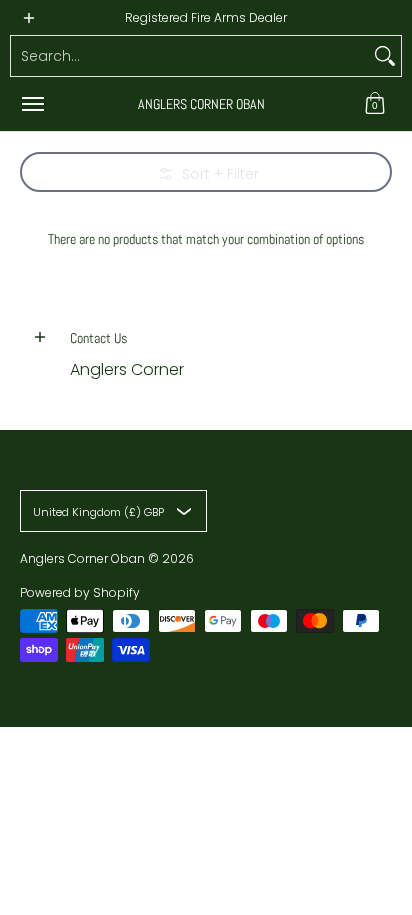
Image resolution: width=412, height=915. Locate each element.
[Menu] (32, 104)
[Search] (385, 56)
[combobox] (190, 56)
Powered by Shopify (80, 592)
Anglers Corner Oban (201, 104)
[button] (375, 104)
